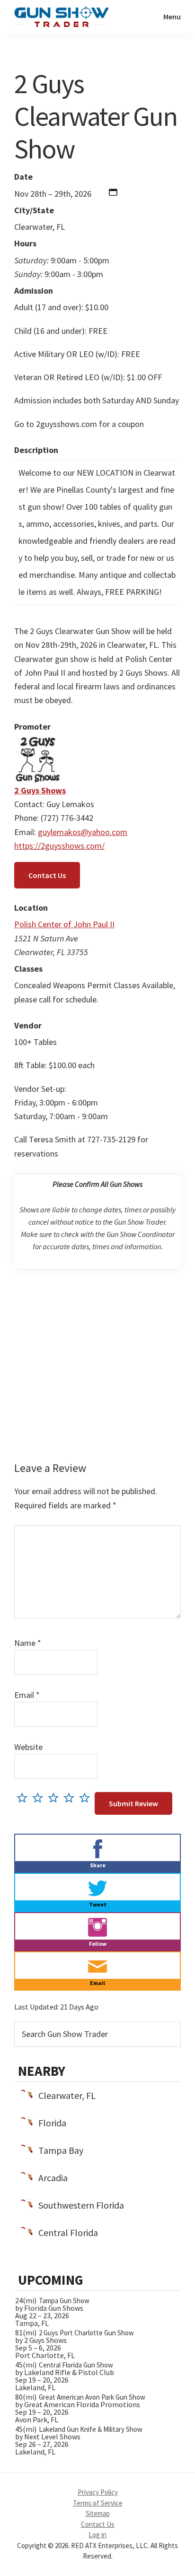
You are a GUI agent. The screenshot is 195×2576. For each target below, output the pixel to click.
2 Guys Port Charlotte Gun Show (86, 2333)
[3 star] (56, 1797)
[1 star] (24, 1797)
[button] (113, 194)
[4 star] (71, 1797)
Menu (172, 17)
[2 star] (40, 1797)
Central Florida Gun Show (76, 2365)
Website (28, 1747)
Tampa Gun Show (64, 2301)
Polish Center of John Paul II (64, 924)
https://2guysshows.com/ (59, 846)
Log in (97, 2535)
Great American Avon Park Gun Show (92, 2397)
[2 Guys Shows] (38, 743)
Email (27, 1695)
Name (28, 1643)
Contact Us (47, 875)
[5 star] (87, 1797)
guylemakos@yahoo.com (83, 832)
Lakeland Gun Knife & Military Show (91, 2429)
